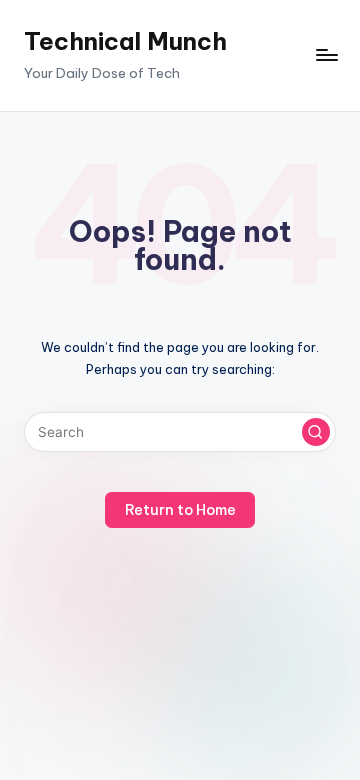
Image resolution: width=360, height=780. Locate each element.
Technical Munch (125, 41)
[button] (316, 432)
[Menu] (326, 55)
